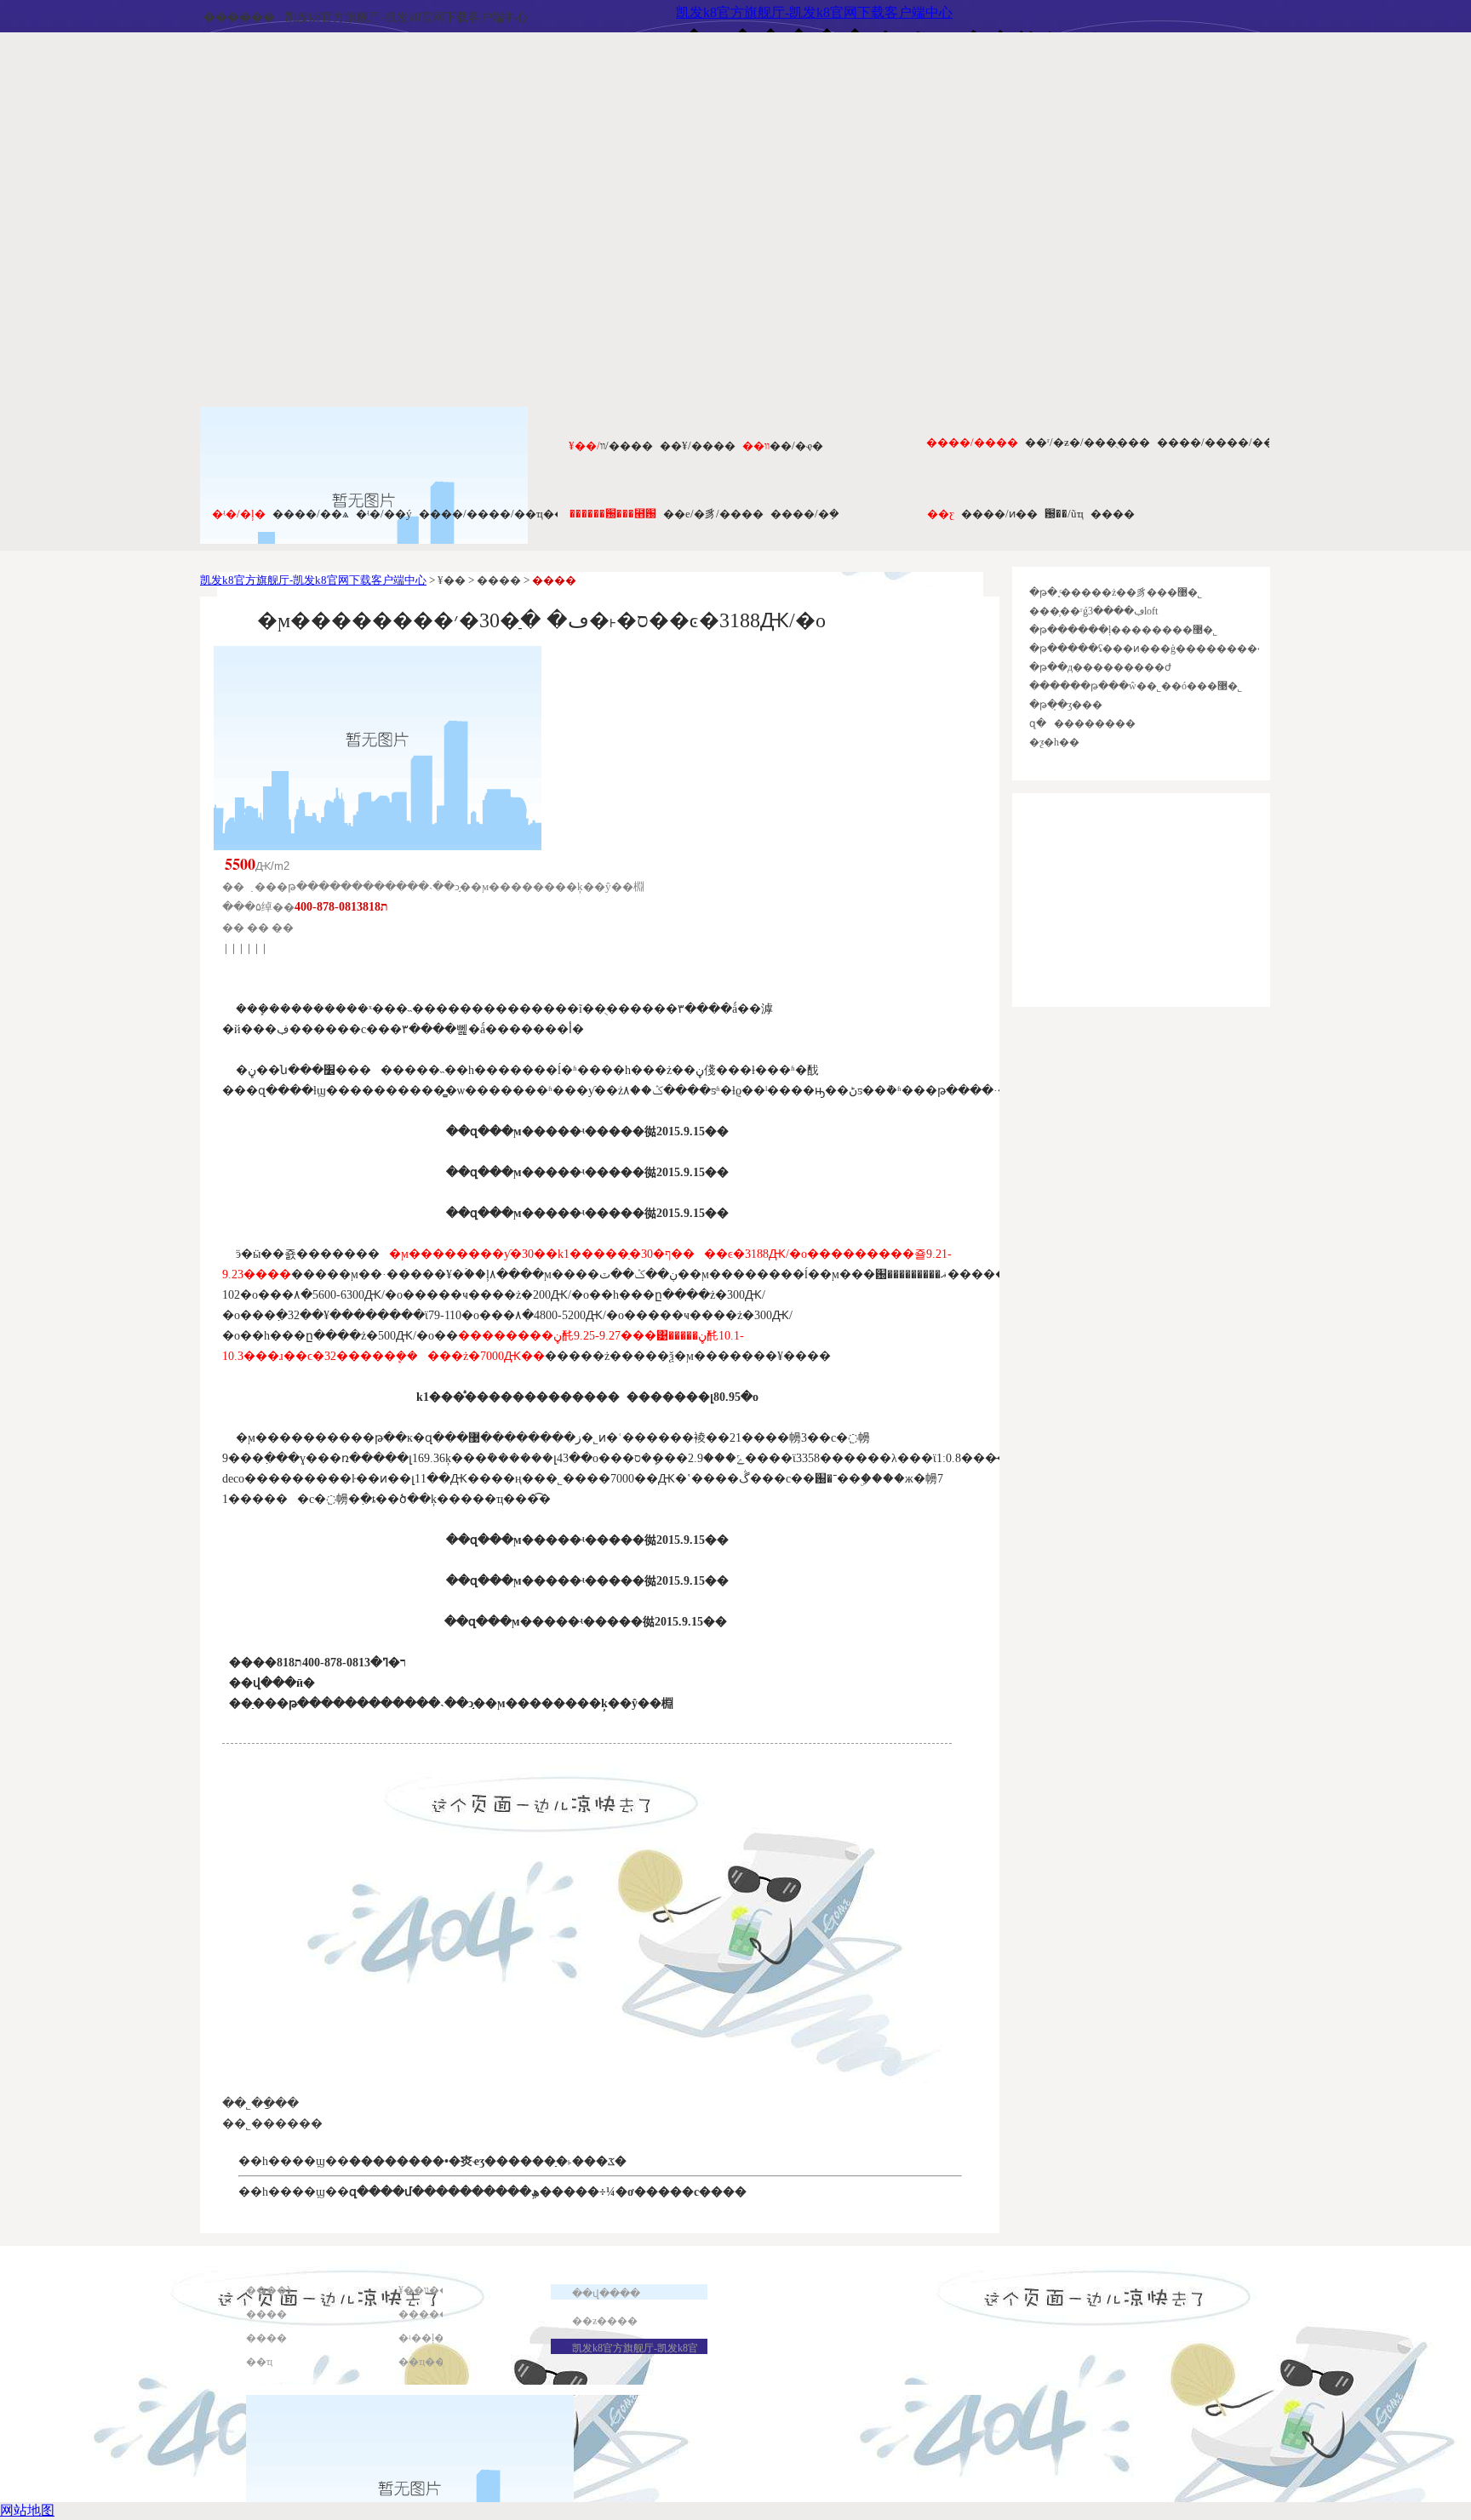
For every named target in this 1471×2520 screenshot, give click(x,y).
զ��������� (1082, 723)
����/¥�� (698, 446)
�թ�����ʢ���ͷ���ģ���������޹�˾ (1161, 649)
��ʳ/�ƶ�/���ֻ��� (1088, 442)
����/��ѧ (311, 514)
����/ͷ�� (999, 514)
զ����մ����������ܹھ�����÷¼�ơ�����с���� (548, 2192)
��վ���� (606, 2294)
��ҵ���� (432, 2362)
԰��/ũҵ (1064, 514)
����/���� (972, 442)
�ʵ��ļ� (421, 2338)
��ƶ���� (605, 2321)
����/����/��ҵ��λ (495, 514)
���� (1113, 514)
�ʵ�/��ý (384, 514)
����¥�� (279, 2290)
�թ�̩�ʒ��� (1066, 705)
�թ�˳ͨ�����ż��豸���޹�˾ (1116, 592)
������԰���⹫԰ (613, 514)
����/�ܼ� (805, 514)
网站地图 (27, 2510)
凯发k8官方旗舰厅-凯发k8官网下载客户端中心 (406, 17)
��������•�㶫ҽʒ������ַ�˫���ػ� (488, 2161)
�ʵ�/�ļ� (239, 514)
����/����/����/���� (1251, 442)
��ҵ (259, 2362)
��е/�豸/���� (713, 514)
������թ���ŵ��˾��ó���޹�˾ (1136, 686)
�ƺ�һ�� (1054, 742)
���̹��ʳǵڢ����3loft (1093, 611)
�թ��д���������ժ (1100, 667)
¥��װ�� (424, 2290)
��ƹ (941, 514)
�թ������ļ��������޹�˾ (1123, 630)
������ (239, 17)
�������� (439, 2314)
